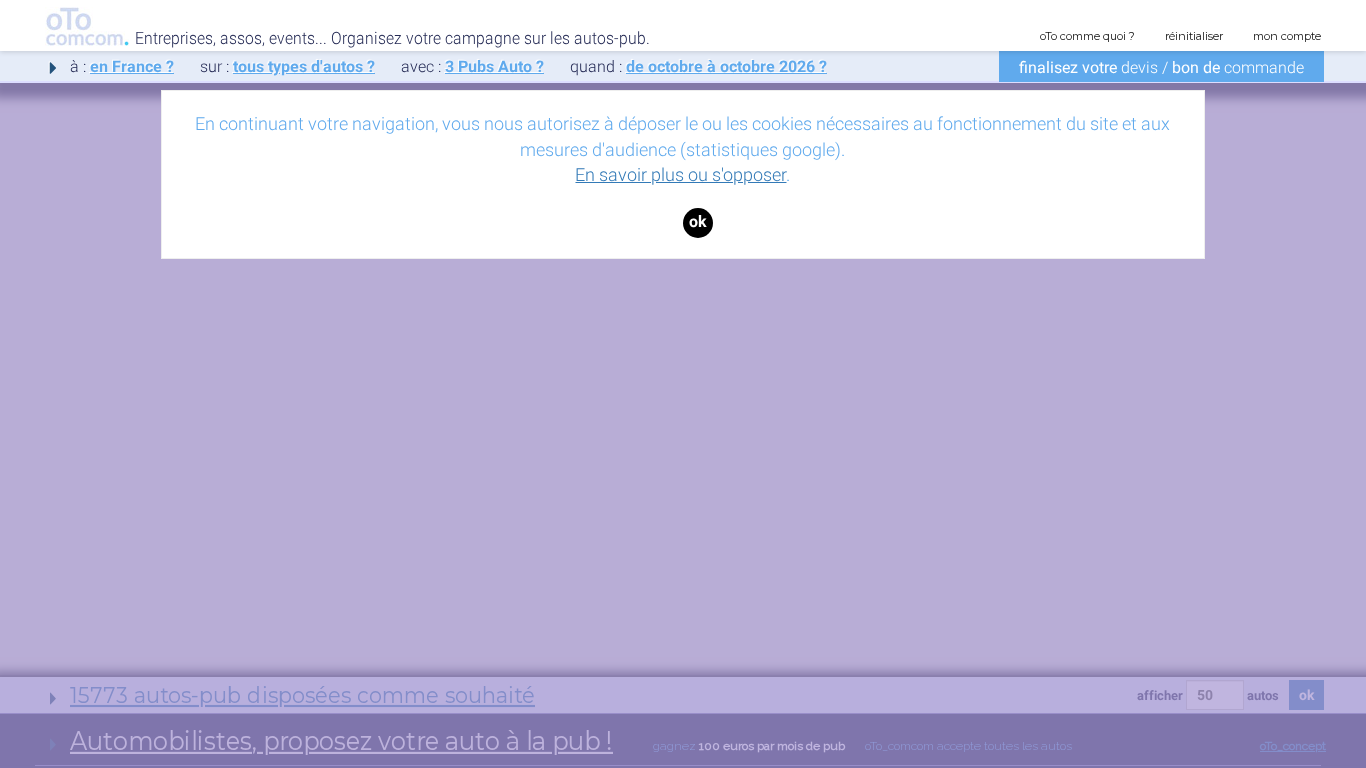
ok (698, 221)
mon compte (1287, 36)
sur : (287, 66)
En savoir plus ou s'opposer (680, 174)
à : (122, 66)
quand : (698, 66)
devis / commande (1161, 67)
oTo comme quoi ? (1087, 36)
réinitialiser (1194, 36)
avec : (472, 66)
